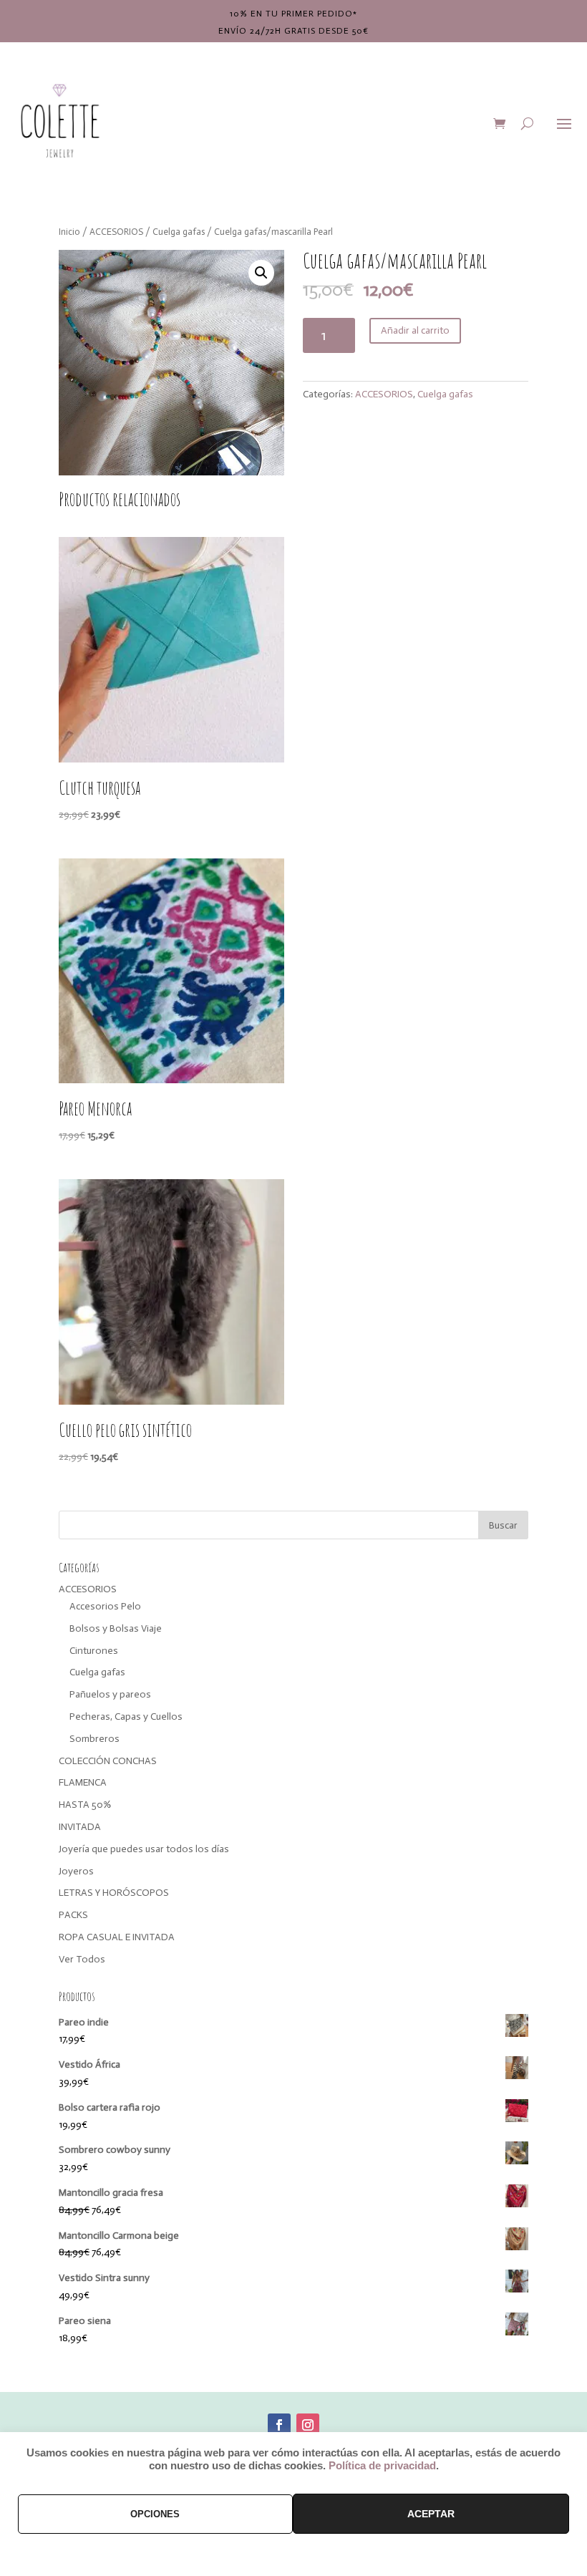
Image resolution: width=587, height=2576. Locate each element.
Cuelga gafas (179, 232)
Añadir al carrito (415, 330)
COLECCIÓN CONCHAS (108, 1761)
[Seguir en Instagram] (308, 2425)
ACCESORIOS (116, 232)
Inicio (69, 232)
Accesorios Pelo (105, 1606)
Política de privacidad (382, 2466)
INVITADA (80, 1827)
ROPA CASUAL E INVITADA (117, 1937)
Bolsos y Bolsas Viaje (116, 1628)
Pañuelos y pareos (110, 1694)
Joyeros (76, 1871)
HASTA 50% (85, 1805)
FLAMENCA (83, 1782)
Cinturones (94, 1651)
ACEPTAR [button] (431, 2514)
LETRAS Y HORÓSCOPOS (114, 1893)
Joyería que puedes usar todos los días (144, 1849)
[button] (261, 273)
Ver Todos (82, 1959)
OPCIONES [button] (155, 2514)
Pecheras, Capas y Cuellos (126, 1716)
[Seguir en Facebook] (279, 2425)
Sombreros (94, 1739)
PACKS (73, 1915)
